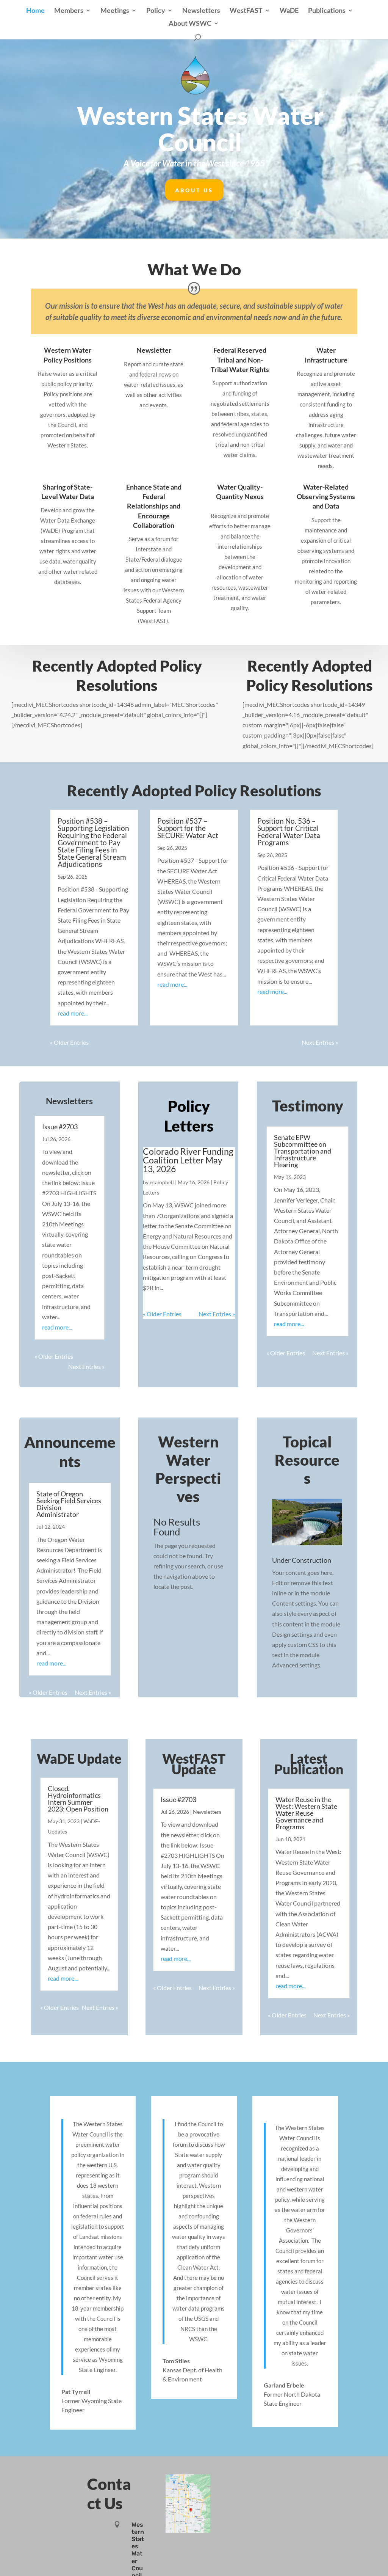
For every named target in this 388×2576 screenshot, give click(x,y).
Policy (156, 11)
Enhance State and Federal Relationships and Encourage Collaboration (154, 506)
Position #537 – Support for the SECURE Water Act (188, 828)
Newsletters (201, 11)
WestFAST (246, 11)
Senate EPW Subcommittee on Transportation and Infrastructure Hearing (303, 1151)
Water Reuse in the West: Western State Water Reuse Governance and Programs (306, 1813)
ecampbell (162, 1182)
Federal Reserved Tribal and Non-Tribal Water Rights (240, 359)
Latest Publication (309, 1764)
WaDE (289, 11)
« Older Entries (69, 1042)
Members (69, 11)
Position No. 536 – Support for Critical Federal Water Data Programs (289, 832)
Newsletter (154, 350)
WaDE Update (79, 1758)
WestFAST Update (194, 1764)
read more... (73, 1013)
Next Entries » (320, 1042)
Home (35, 11)
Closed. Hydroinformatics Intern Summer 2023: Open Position (78, 1799)
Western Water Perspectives (188, 1469)
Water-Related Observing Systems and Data (326, 496)
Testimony (308, 1106)
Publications (327, 11)
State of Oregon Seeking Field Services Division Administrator (69, 1504)
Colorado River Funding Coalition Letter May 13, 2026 (188, 1160)
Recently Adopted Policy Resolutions (194, 791)
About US (194, 190)
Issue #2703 (60, 1127)
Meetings (115, 11)
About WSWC (190, 24)
